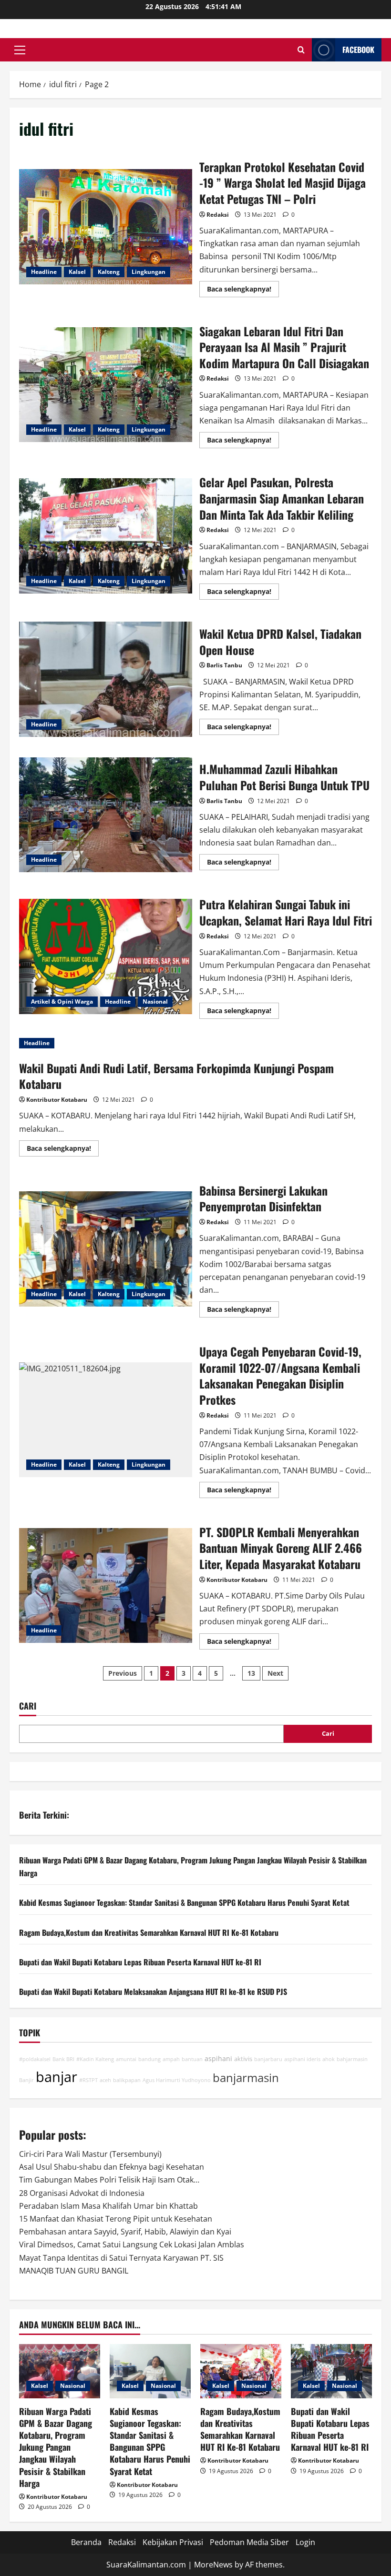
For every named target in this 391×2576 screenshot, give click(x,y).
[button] (20, 50)
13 (251, 1673)
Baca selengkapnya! (243, 291)
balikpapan (127, 2080)
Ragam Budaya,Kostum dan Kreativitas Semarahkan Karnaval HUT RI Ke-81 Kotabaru (149, 1932)
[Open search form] (301, 50)
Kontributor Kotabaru (57, 1100)
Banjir (26, 2080)
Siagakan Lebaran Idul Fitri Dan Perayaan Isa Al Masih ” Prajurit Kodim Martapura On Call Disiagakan (106, 385)
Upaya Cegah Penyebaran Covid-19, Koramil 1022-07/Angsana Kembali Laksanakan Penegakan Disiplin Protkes (106, 1420)
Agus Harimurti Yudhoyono (177, 2080)
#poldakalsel (35, 2059)
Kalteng (109, 272)
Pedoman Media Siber (249, 2542)
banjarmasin (246, 2078)
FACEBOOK (358, 50)
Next (275, 1673)
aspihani (218, 2058)
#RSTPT (88, 2080)
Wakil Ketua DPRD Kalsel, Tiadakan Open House (106, 679)
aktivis (243, 2059)
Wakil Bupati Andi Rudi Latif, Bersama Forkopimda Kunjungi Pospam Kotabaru (176, 1076)
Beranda (86, 2542)
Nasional (155, 1001)
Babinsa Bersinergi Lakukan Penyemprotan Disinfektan (106, 1249)
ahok (329, 2059)
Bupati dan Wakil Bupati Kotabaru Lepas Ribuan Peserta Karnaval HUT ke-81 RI (140, 1962)
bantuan (192, 2059)
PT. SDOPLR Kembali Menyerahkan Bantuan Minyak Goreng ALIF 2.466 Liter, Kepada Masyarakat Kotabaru (106, 1586)
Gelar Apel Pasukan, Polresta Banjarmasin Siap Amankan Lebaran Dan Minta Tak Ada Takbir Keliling (106, 536)
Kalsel (77, 272)
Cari (28, 1706)
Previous (123, 1673)
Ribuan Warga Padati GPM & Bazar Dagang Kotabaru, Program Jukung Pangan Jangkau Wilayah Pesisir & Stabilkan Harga (56, 2447)
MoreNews (213, 2565)
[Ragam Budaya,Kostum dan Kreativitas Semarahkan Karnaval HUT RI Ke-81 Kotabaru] (241, 2371)
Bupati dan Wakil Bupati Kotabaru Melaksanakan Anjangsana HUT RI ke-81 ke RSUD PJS (153, 1992)
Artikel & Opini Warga (62, 1001)
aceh (105, 2080)
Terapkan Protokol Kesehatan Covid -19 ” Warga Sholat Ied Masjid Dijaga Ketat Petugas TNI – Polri (106, 227)
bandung (149, 2059)
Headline (44, 272)
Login (305, 2542)
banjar (57, 2077)
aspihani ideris (302, 2059)
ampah (171, 2059)
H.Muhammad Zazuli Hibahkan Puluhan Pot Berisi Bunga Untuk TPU (106, 815)
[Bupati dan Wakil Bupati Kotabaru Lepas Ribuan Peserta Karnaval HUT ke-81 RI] (331, 2371)
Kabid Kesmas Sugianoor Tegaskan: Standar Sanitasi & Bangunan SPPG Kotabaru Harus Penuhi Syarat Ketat (184, 1902)
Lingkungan (149, 272)
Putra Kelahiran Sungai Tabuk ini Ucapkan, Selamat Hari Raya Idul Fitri (106, 956)
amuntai (126, 2059)
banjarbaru (268, 2059)
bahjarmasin (352, 2059)
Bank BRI (63, 2059)
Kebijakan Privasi (173, 2542)
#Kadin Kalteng (95, 2059)
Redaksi (218, 215)
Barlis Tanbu (224, 665)
